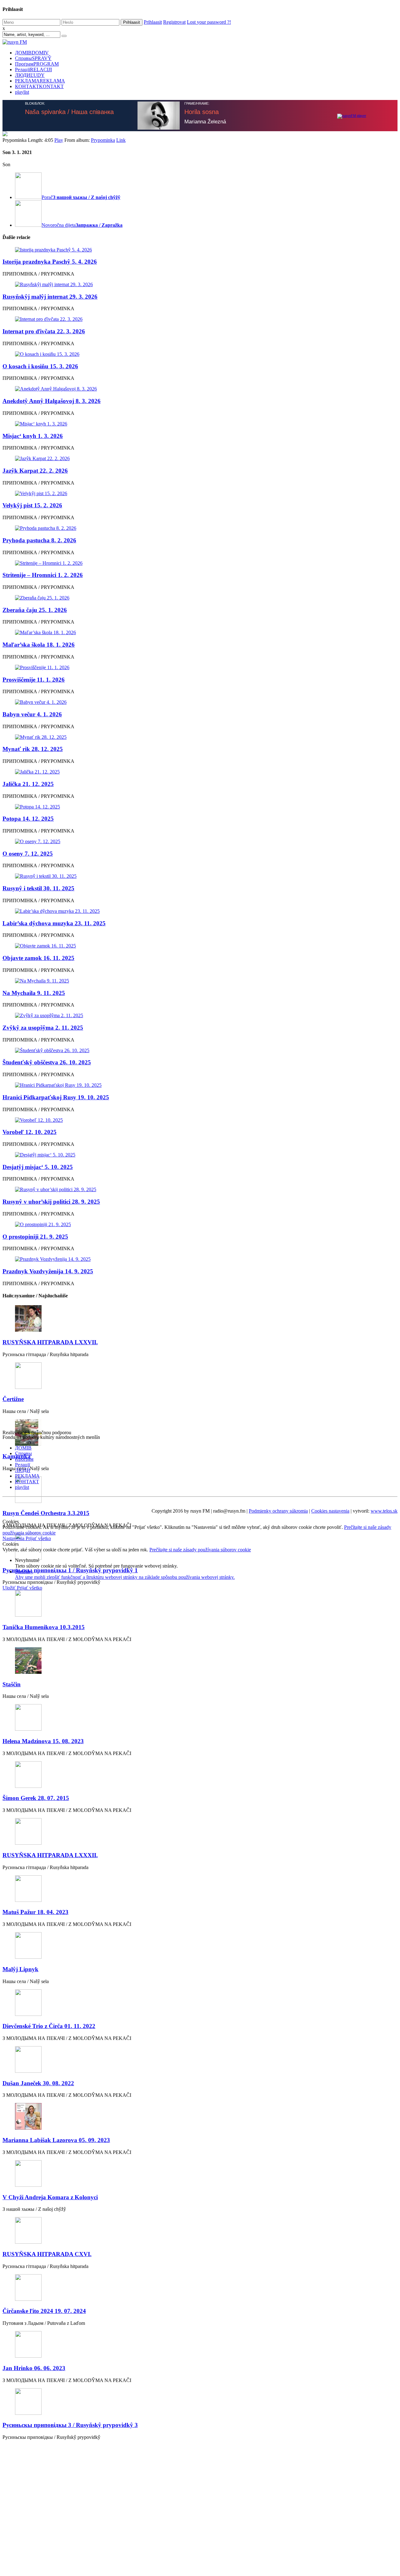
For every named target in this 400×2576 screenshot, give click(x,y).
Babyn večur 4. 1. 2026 (32, 714)
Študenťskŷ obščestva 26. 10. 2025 (47, 1062)
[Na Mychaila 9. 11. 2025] (200, 981)
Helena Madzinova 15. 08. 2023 (43, 1741)
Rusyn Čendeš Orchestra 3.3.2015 (46, 1513)
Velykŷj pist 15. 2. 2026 (32, 505)
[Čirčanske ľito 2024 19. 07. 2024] (200, 2288)
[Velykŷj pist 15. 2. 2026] (200, 494)
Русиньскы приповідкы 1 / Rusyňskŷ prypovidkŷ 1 (70, 1570)
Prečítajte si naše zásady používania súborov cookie (200, 1550)
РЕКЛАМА (40, 81)
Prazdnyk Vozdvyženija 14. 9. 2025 (48, 1271)
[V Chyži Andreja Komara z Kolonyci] (200, 2174)
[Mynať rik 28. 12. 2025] (200, 737)
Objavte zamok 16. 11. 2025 (38, 958)
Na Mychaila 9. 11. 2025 (34, 993)
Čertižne (13, 1399)
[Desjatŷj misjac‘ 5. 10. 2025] (200, 1155)
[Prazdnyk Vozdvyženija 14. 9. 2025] (200, 1259)
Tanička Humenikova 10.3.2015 (44, 1627)
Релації (33, 70)
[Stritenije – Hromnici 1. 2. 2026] (200, 563)
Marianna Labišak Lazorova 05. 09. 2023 (56, 2140)
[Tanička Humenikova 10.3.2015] (200, 1604)
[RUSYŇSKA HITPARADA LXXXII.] (200, 1832)
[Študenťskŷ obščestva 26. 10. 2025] (200, 1051)
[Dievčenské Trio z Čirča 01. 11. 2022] (200, 2003)
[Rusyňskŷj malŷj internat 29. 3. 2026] (200, 285)
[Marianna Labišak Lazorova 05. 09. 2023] (200, 2117)
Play (59, 140)
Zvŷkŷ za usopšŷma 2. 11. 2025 (43, 1028)
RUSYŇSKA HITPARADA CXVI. (47, 2254)
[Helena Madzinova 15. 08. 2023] (200, 1718)
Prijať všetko (38, 1538)
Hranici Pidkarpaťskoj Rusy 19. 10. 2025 (56, 1097)
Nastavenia (14, 1538)
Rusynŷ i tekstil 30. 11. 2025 (38, 888)
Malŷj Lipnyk (20, 1969)
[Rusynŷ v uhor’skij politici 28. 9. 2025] (200, 1190)
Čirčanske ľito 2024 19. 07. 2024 (44, 2311)
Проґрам (37, 64)
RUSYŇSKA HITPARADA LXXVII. (50, 1342)
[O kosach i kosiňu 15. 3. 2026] (200, 354)
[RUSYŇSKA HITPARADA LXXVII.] (200, 1319)
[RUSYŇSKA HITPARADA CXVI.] (200, 2231)
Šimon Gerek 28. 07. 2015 (36, 1798)
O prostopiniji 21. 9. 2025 (35, 1237)
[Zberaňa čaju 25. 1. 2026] (200, 598)
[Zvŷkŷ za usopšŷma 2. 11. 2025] (200, 1016)
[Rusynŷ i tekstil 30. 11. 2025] (200, 876)
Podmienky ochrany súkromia (278, 1511)
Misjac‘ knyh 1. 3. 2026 (33, 436)
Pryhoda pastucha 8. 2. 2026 (39, 540)
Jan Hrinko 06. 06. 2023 (34, 2368)
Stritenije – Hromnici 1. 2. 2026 (43, 575)
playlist (22, 92)
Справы (33, 58)
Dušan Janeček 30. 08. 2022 (38, 2083)
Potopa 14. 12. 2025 (28, 819)
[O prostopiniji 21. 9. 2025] (200, 1225)
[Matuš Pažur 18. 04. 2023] (200, 1889)
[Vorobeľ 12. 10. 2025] (200, 1120)
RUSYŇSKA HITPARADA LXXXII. (50, 1855)
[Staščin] (200, 1661)
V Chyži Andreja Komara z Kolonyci (50, 2197)
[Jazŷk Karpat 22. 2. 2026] (200, 459)
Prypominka (103, 140)
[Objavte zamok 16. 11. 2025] (200, 946)
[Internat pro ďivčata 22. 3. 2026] (200, 319)
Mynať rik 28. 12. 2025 (33, 749)
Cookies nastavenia (330, 1511)
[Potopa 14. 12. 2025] (200, 807)
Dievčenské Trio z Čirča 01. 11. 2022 (49, 2026)
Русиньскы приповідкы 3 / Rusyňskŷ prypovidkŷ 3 (70, 2425)
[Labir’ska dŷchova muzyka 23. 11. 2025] (200, 911)
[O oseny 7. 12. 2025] (200, 842)
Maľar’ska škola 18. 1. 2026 (39, 645)
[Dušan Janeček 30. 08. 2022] (200, 2060)
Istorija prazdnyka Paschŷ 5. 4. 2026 (50, 262)
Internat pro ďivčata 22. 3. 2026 (44, 331)
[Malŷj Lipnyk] (200, 1946)
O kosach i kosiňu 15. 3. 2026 (40, 366)
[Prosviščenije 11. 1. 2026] (200, 668)
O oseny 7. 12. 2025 (28, 854)
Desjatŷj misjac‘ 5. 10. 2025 (38, 1167)
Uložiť (10, 1588)
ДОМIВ (32, 53)
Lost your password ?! (209, 22)
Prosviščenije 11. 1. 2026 (34, 680)
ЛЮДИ (30, 75)
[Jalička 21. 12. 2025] (200, 772)
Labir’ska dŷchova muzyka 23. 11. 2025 (54, 923)
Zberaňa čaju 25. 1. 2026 (35, 610)
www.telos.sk (384, 1511)
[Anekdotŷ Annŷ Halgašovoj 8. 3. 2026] (200, 389)
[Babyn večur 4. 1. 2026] (200, 702)
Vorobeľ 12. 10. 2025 (30, 1132)
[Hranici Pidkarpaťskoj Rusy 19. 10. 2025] (200, 1085)
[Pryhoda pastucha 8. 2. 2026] (200, 528)
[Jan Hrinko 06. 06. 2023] (200, 2345)
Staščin (12, 1684)
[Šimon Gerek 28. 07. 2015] (200, 1775)
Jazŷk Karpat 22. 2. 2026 (35, 471)
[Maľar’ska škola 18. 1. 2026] (200, 633)
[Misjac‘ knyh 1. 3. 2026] (200, 424)
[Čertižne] (200, 1376)
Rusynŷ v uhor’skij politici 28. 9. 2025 (51, 1202)
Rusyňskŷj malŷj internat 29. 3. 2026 (50, 297)
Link (121, 140)
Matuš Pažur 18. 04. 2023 (35, 1912)
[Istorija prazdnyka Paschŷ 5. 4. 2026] (200, 250)
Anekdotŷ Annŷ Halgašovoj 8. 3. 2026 (52, 401)
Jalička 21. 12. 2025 (28, 784)
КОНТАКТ (39, 86)
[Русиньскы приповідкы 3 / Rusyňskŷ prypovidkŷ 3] (200, 2402)
